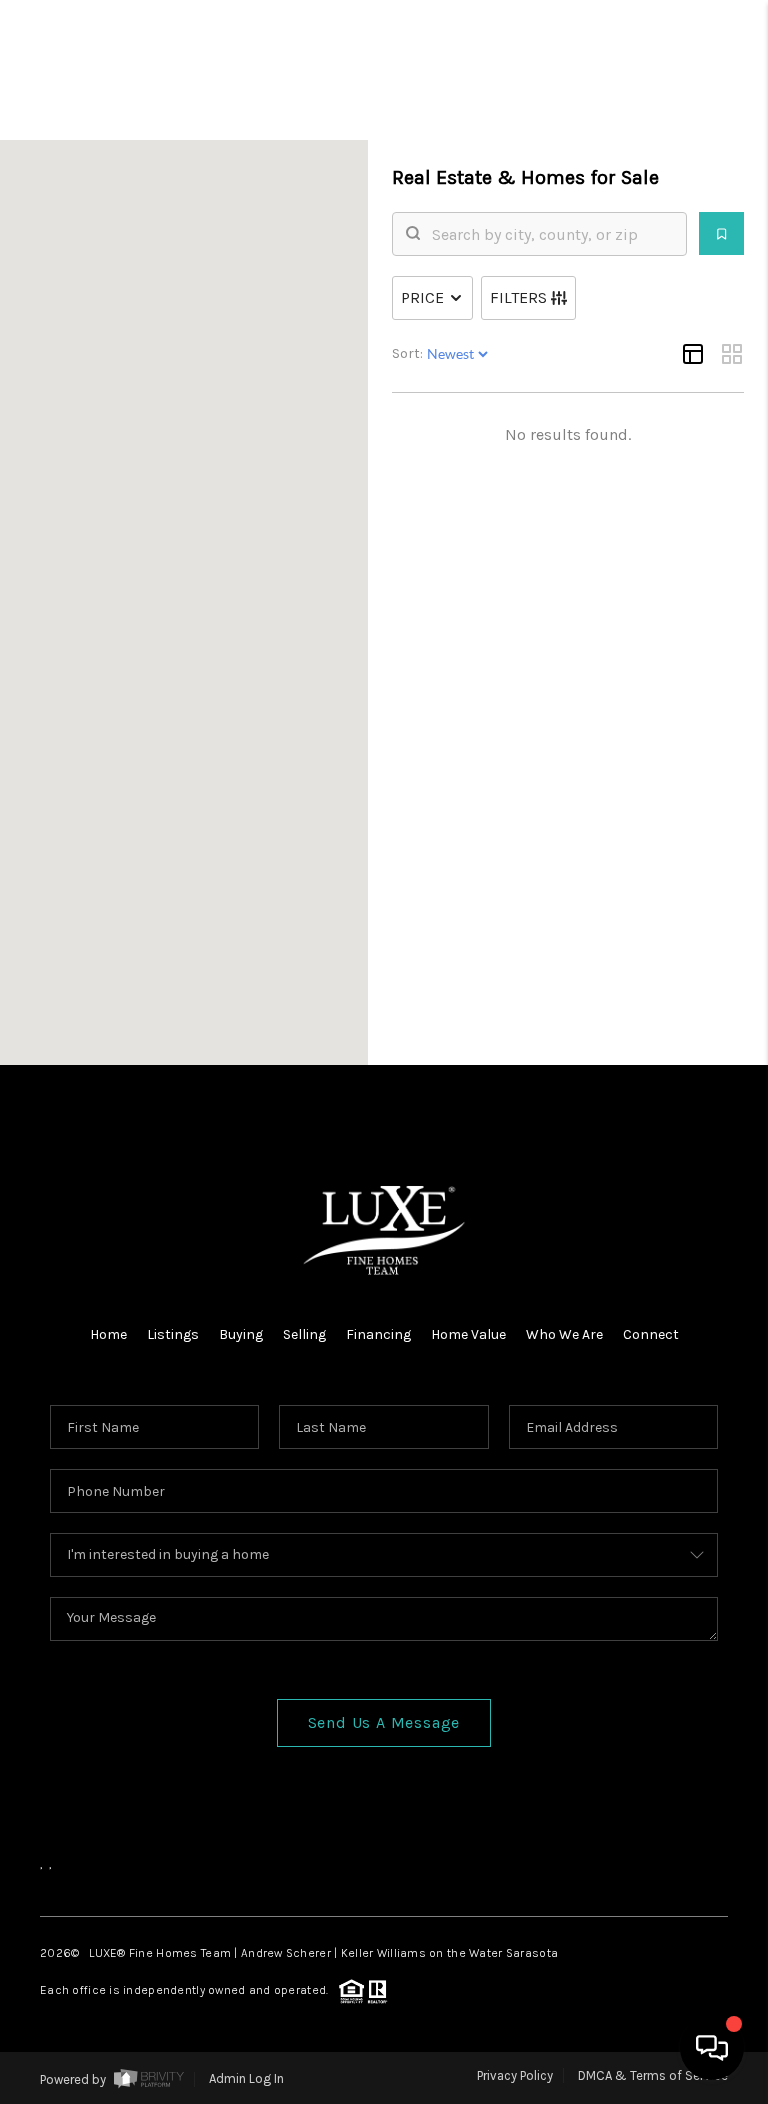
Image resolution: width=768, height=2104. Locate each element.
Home (108, 1334)
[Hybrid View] (693, 354)
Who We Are (564, 1334)
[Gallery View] (732, 354)
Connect (651, 1334)
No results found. (568, 434)
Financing (378, 1334)
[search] (552, 234)
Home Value (468, 1334)
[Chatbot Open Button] (712, 2048)
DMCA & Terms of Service (653, 2075)
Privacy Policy (515, 2075)
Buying (241, 1334)
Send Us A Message (384, 1722)
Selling (304, 1334)
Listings (173, 1334)
